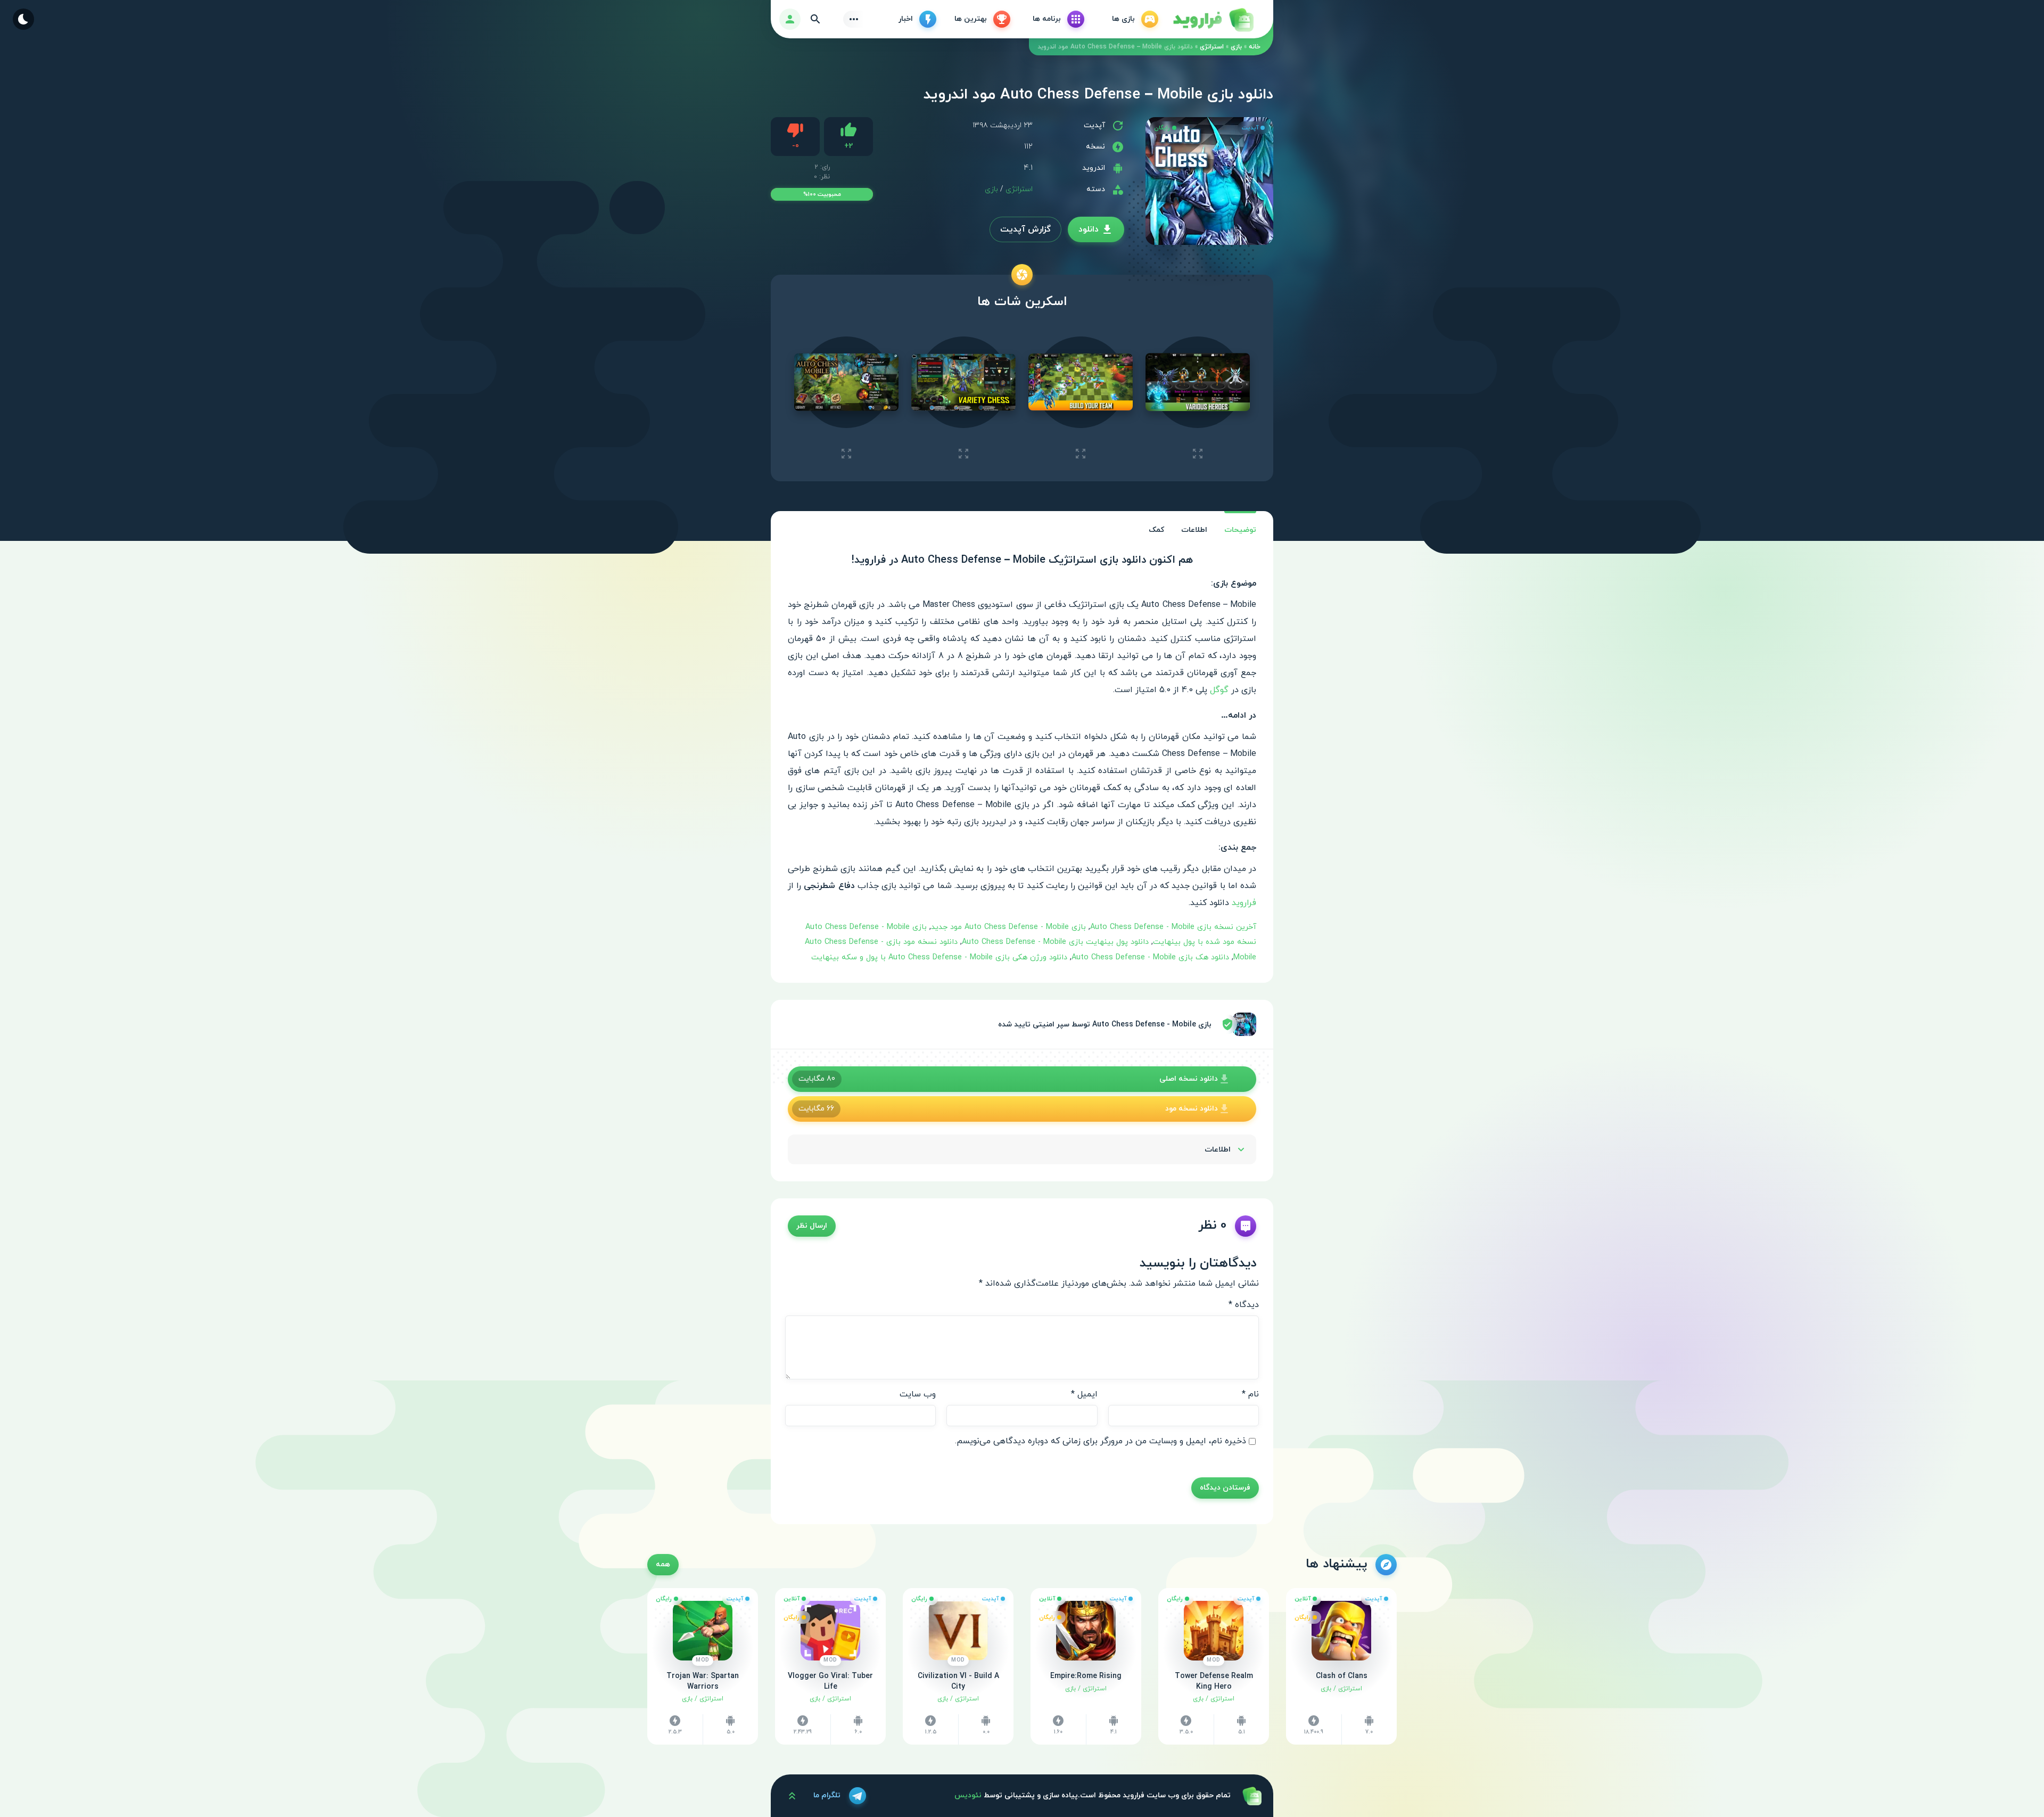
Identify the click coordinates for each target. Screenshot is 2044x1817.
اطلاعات (1194, 530)
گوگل (1219, 690)
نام (1250, 1394)
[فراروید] (1213, 19)
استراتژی (1212, 47)
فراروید (1244, 903)
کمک (1156, 530)
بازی (1236, 47)
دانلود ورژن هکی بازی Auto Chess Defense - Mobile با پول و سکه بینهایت (939, 957)
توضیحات (1240, 530)
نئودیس (968, 1795)
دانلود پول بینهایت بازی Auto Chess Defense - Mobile (1055, 942)
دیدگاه (1244, 1305)
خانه (1255, 47)
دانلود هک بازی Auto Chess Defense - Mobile (1150, 957)
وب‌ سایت (918, 1394)
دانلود (1089, 229)
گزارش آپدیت (1025, 229)
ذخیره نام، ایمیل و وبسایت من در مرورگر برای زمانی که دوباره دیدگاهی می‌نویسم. (1101, 1441)
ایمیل (1084, 1394)
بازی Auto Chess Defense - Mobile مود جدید (1008, 927)
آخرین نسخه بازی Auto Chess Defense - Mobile (1173, 927)
